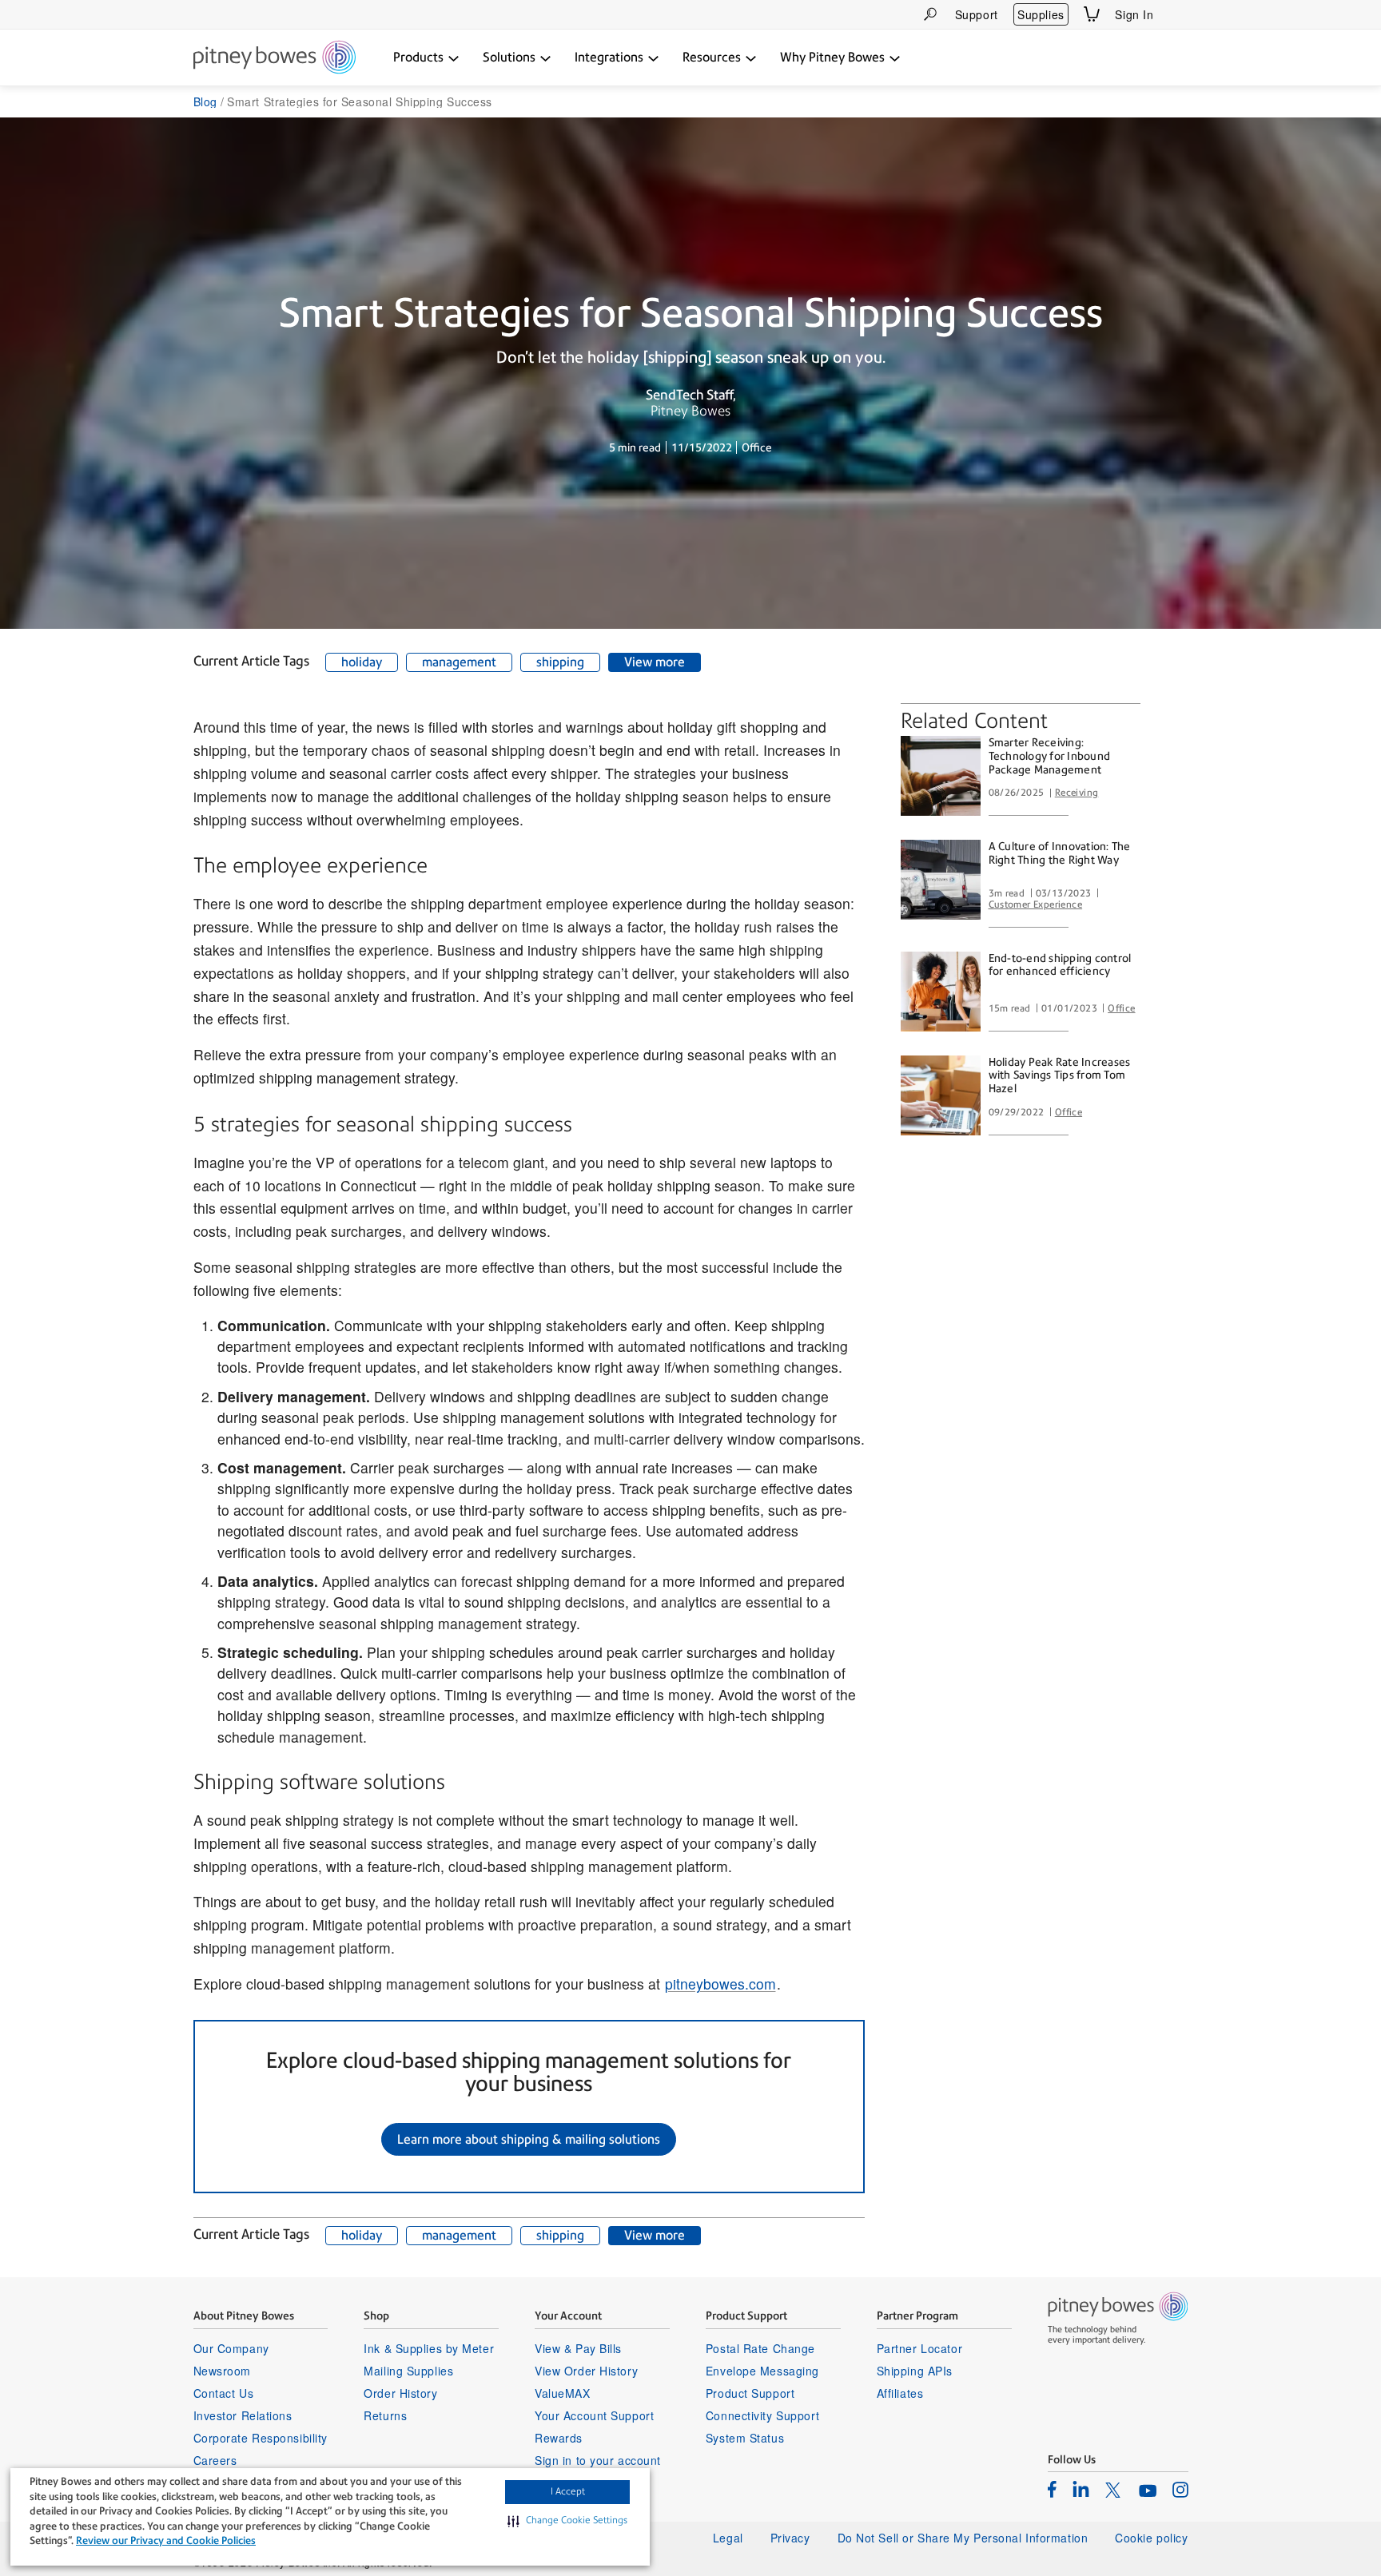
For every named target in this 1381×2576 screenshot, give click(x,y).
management (459, 662)
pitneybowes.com (720, 1984)
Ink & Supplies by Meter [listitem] (429, 2348)
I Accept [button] (568, 2491)
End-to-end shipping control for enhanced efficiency (1060, 965)
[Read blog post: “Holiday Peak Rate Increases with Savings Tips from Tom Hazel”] (941, 1095)
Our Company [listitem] (231, 2348)
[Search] (930, 14)
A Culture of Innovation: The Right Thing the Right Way (1060, 853)
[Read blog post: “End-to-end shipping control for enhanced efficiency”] (941, 992)
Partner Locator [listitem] (919, 2348)
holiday (362, 662)
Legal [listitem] (728, 2538)
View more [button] (655, 662)
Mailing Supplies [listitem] (408, 2371)
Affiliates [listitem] (900, 2393)
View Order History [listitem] (586, 2371)
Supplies (1041, 14)
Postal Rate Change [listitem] (760, 2348)
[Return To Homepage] (275, 58)
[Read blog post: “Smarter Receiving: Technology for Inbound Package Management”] (941, 776)
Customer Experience (1036, 904)
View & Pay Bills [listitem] (578, 2348)
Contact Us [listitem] (224, 2393)
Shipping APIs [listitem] (915, 2371)
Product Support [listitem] (750, 2393)
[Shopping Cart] (1092, 14)
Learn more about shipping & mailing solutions (529, 2139)
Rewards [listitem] (559, 2438)
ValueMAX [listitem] (562, 2393)
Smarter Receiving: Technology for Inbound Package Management (1050, 756)
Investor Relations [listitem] (243, 2415)
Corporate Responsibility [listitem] (261, 2438)
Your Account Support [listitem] (594, 2415)
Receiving (1077, 793)
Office (1121, 1008)
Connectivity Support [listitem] (762, 2415)
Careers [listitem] (215, 2460)
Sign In (1134, 14)
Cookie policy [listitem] (1151, 2538)
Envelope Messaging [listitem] (762, 2371)
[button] (567, 2521)
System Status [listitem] (745, 2438)
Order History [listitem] (400, 2393)
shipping (560, 662)
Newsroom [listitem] (222, 2371)
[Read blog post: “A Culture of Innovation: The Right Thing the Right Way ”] (941, 880)
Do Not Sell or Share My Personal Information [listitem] (963, 2538)
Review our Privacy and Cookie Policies (166, 2540)
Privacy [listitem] (790, 2538)
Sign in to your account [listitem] (598, 2460)
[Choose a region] (1179, 14)
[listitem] (1052, 2489)
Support (977, 14)
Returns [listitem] (385, 2415)
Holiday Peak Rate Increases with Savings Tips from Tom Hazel (1060, 1075)
